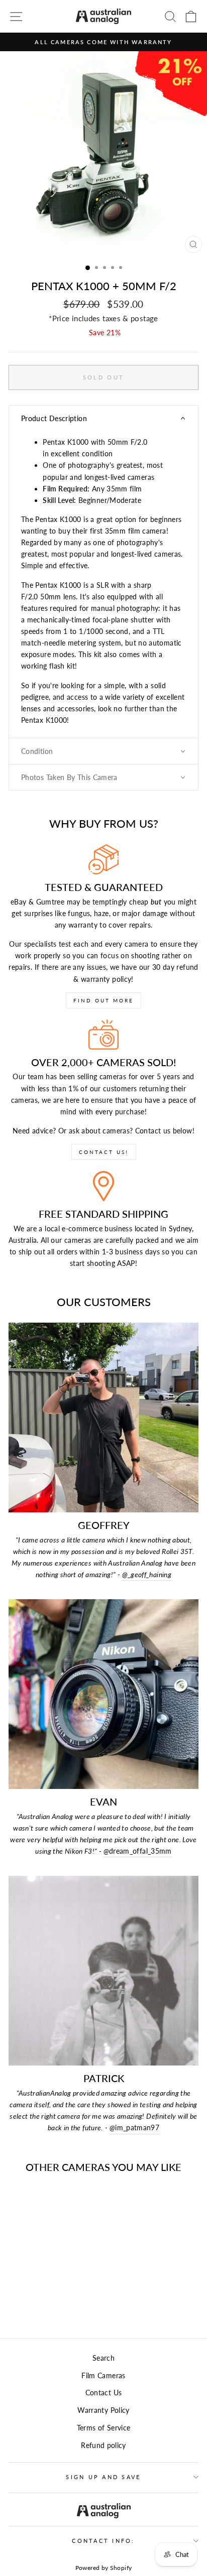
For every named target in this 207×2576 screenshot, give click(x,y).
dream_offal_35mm (138, 1851)
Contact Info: (103, 2541)
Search (103, 2358)
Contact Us (104, 2393)
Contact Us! (104, 1152)
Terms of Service (104, 2428)
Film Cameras (103, 2375)
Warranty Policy (103, 2410)
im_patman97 (134, 2128)
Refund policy (103, 2445)
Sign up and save (103, 2477)
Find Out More (103, 1000)
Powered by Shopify (104, 2568)
